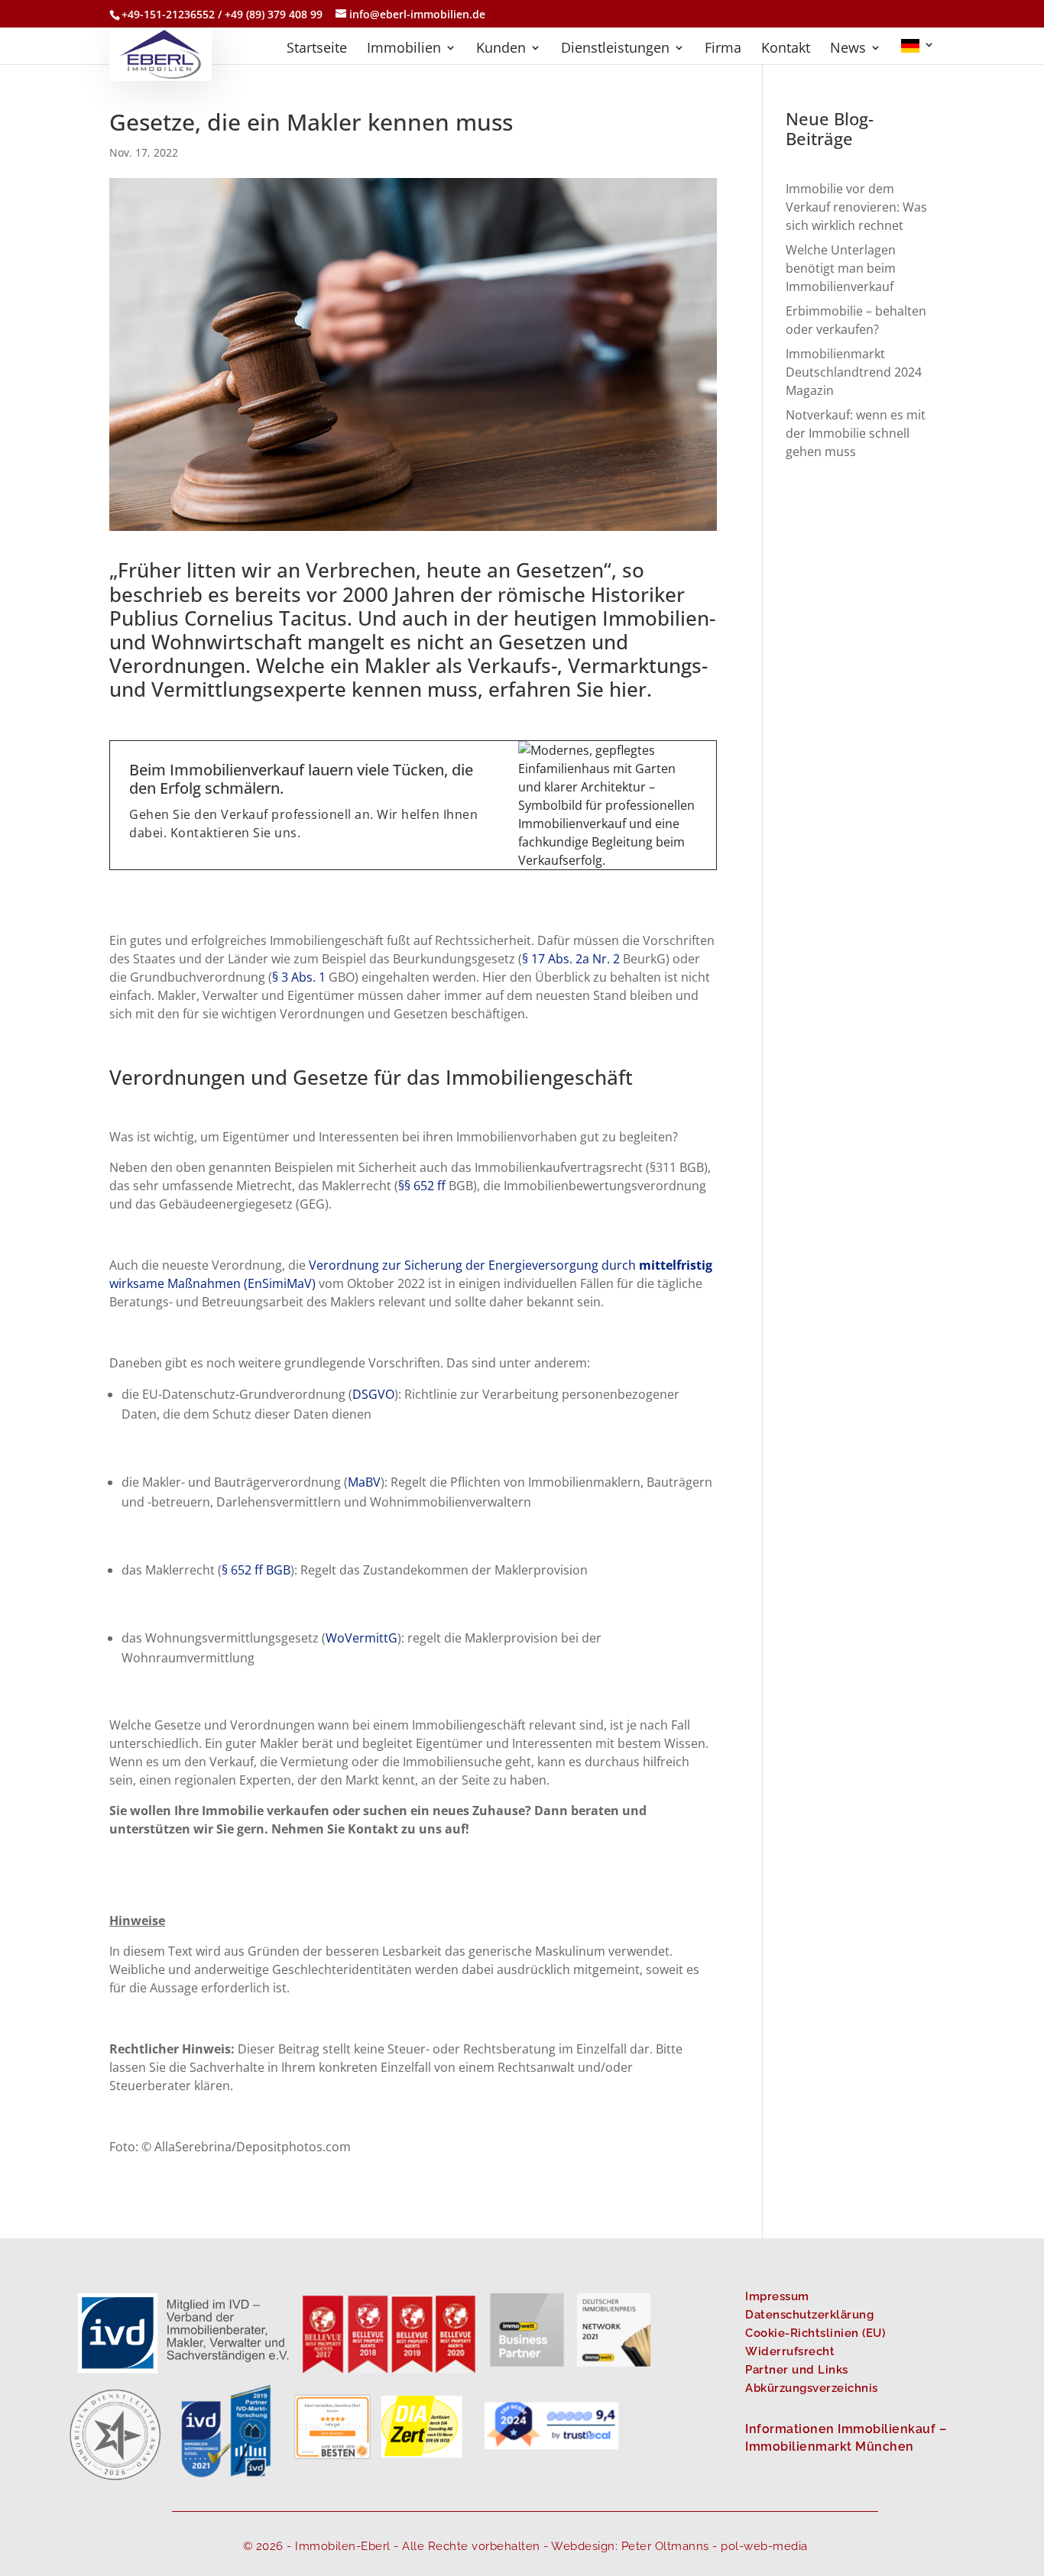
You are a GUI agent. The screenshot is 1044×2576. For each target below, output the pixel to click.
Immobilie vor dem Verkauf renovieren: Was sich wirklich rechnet (856, 207)
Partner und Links (797, 2370)
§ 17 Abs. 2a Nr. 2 (571, 959)
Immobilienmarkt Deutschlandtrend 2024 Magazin (854, 372)
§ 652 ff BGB (256, 1570)
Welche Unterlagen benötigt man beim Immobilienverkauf (841, 268)
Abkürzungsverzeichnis (812, 2388)
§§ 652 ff (422, 1186)
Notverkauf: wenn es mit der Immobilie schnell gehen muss (856, 433)
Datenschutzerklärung (809, 2315)
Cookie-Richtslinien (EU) (815, 2333)
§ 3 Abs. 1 (299, 977)
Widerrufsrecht (790, 2351)
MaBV (364, 1482)
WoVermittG (362, 1638)
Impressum (777, 2296)
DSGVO (373, 1394)
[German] (918, 52)
